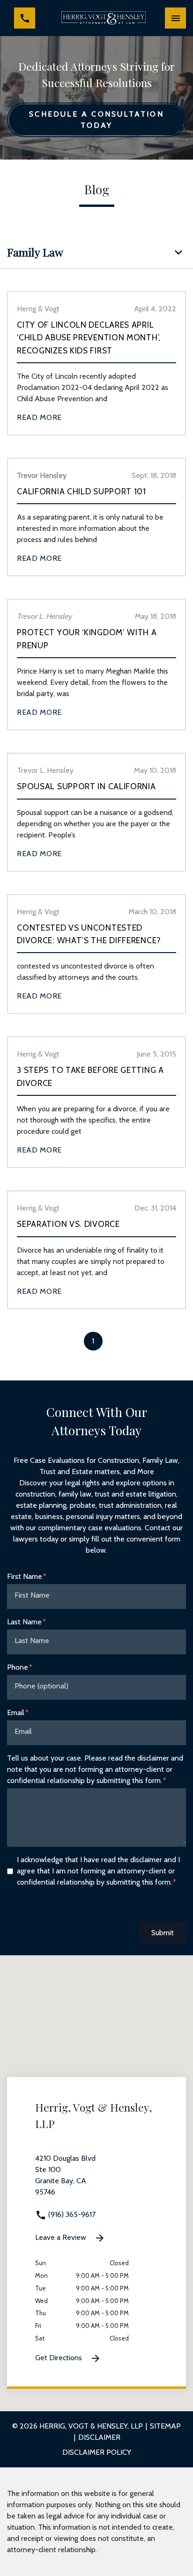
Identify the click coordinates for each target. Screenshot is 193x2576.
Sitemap (165, 2426)
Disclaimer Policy (97, 2452)
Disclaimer (99, 2437)
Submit (163, 1933)
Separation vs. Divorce (68, 1224)
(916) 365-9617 (71, 2214)
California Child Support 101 (82, 491)
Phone (18, 1667)
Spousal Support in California (86, 786)
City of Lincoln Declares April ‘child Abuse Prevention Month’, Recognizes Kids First (89, 338)
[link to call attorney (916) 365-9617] (25, 18)
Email (16, 1713)
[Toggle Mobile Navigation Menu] (175, 18)
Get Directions (59, 2358)
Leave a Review (62, 2237)
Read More (39, 417)
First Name (25, 1576)
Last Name (24, 1622)
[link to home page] (104, 18)
